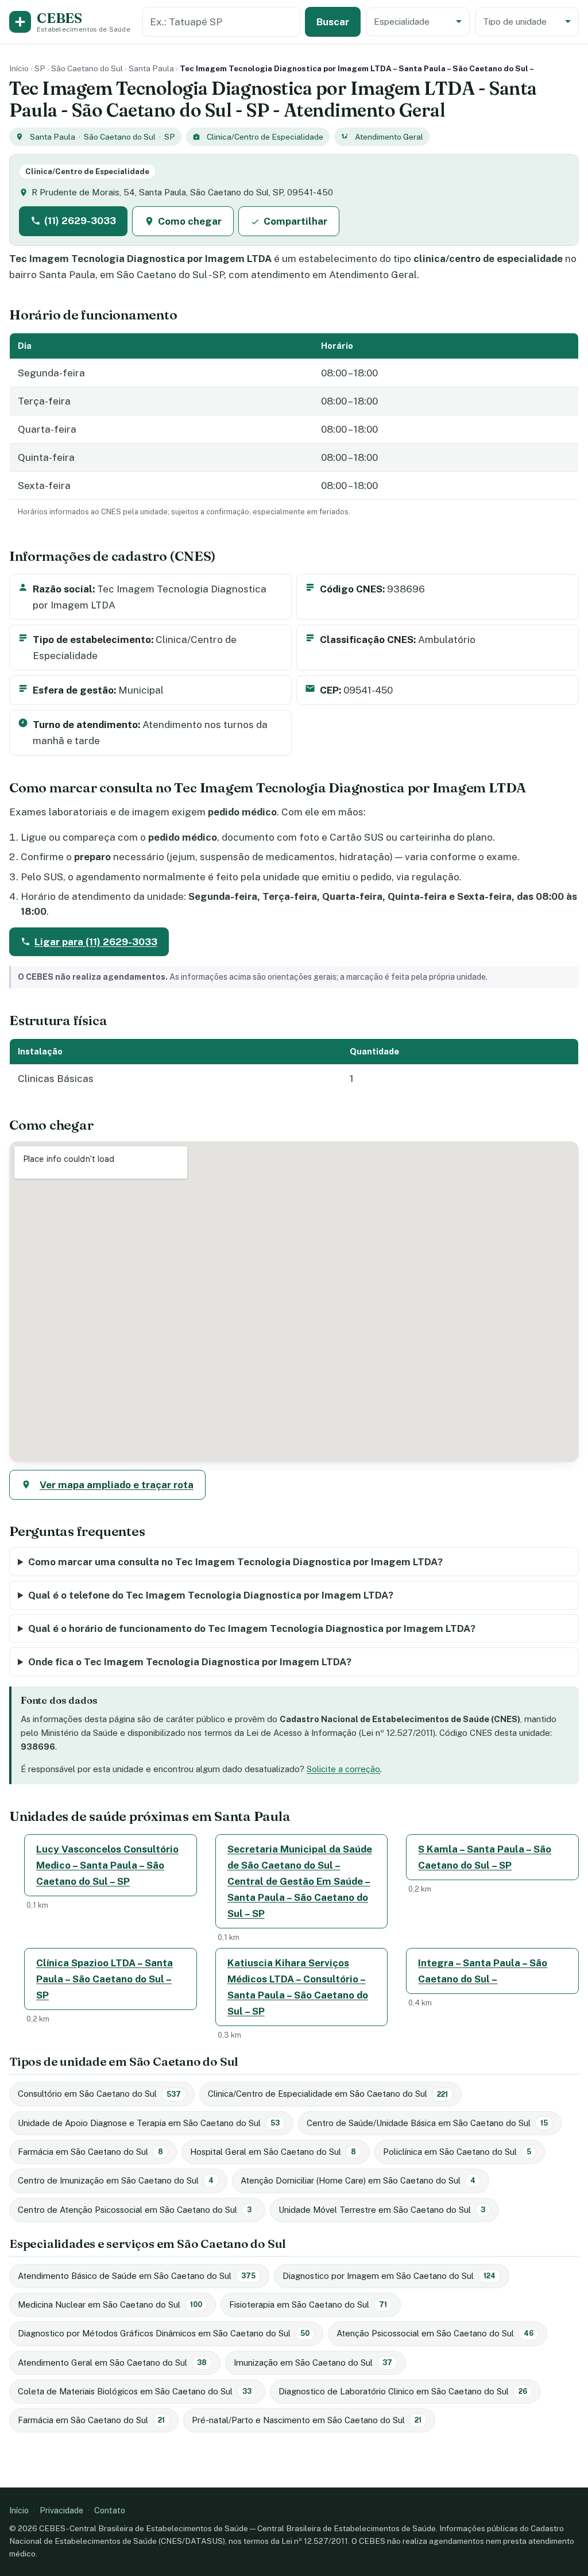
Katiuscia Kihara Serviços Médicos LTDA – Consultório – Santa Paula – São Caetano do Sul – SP (298, 1987)
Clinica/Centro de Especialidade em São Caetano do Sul (328, 2094)
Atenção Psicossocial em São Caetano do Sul (435, 2333)
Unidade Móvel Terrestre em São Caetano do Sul (382, 2210)
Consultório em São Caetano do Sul (99, 2094)
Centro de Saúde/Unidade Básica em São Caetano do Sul (427, 2123)
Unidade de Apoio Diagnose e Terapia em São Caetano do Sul (149, 2123)
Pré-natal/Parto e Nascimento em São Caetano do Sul (307, 2420)
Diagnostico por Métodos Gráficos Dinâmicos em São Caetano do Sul (164, 2333)
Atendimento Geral (389, 137)
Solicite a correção (343, 1769)
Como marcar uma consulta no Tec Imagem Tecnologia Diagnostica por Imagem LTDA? (235, 1562)
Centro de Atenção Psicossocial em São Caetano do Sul (135, 2210)
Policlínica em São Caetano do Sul (457, 2152)
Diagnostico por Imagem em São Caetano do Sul (389, 2276)
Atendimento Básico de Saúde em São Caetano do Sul (137, 2276)
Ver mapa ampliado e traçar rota (117, 1485)
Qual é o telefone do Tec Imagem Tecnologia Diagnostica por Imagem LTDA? (211, 1595)
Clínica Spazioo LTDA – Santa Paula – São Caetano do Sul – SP (105, 1979)
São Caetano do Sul (87, 68)
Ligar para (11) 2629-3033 (96, 942)
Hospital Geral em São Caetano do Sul (273, 2152)
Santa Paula (151, 68)
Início (19, 68)
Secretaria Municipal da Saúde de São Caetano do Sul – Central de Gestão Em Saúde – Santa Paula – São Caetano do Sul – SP (300, 1881)
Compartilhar (295, 221)
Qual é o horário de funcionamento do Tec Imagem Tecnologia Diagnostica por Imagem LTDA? (252, 1628)
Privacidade (61, 2510)
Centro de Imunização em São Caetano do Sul (116, 2180)
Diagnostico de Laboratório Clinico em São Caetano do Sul (403, 2391)
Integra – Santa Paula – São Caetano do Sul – (483, 1971)
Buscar (333, 22)
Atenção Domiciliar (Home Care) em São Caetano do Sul (358, 2180)
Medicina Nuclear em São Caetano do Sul (110, 2304)
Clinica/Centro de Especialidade (265, 137)
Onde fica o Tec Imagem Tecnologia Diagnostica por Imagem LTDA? (190, 1662)
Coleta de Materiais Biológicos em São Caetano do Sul (135, 2391)
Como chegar (190, 221)
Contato (110, 2510)
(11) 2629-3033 (80, 221)
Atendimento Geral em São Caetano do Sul (112, 2363)
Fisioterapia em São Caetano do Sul (308, 2304)
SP (40, 68)
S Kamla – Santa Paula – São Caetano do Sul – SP (485, 1857)
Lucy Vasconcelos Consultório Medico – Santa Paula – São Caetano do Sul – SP (107, 1865)
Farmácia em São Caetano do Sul (90, 2152)
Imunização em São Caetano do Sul (313, 2363)
